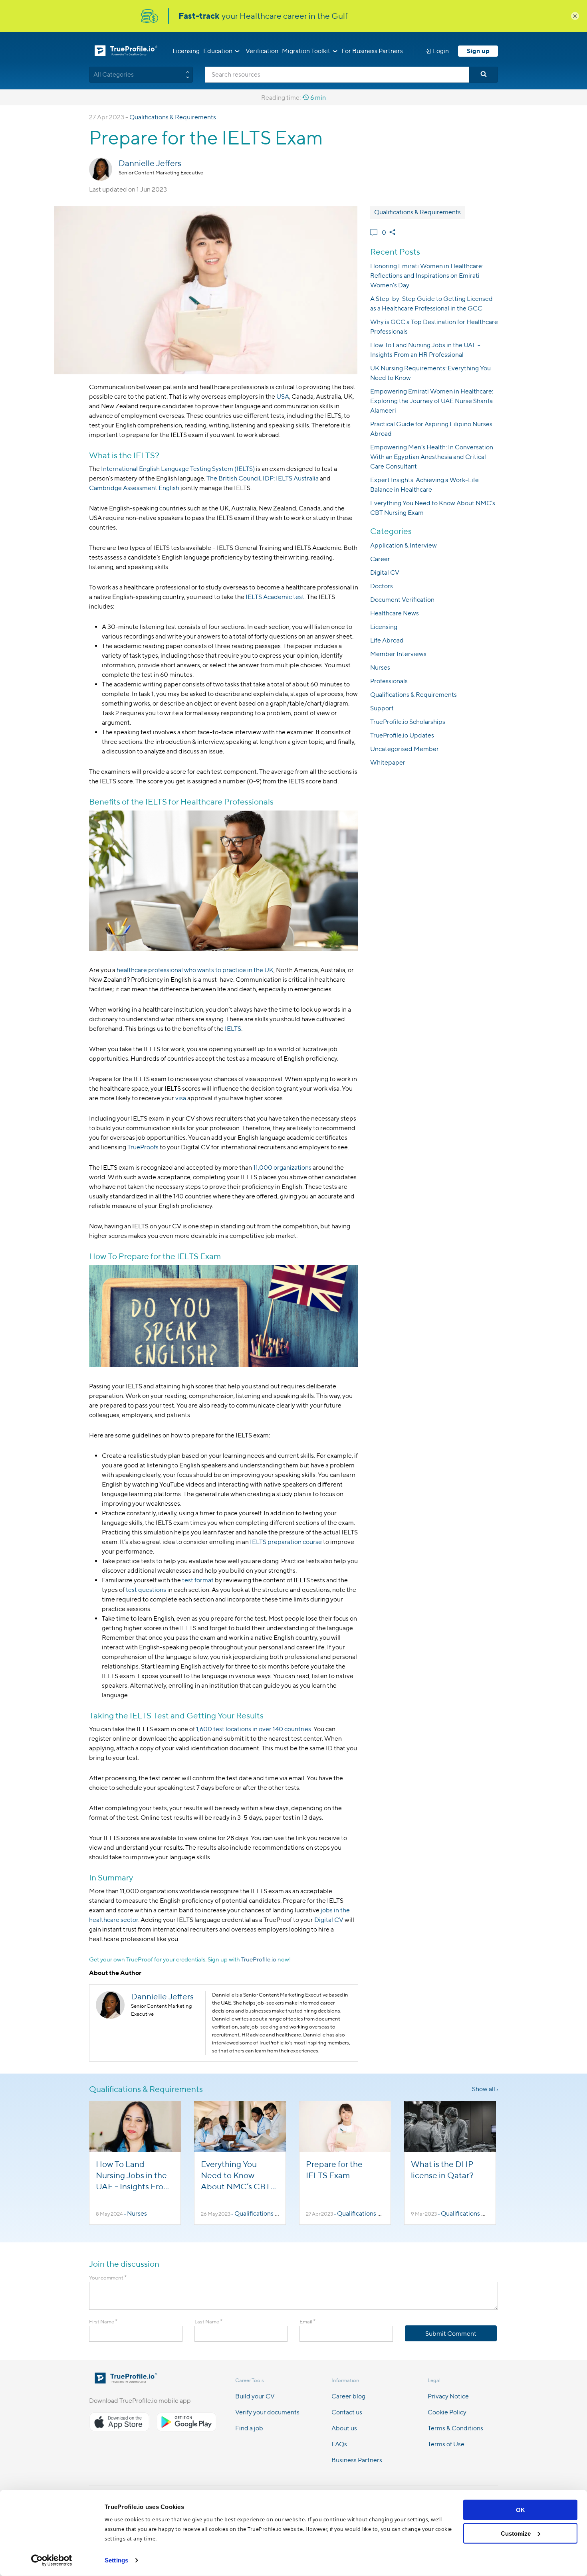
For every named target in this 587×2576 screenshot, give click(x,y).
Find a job (249, 2428)
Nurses (380, 667)
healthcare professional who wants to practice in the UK (195, 970)
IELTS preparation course (286, 1542)
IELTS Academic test (275, 597)
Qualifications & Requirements (173, 117)
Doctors (382, 586)
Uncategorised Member (405, 749)
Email (307, 2322)
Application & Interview (404, 545)
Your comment (108, 2278)
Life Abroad (387, 640)
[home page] (126, 2381)
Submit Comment (451, 2334)
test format (198, 1580)
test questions (146, 1590)
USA (283, 396)
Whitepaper (388, 762)
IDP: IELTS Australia (291, 478)
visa (181, 1098)
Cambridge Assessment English (134, 488)
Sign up (478, 51)
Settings (116, 2560)
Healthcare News (395, 613)
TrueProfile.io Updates (402, 735)
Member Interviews (398, 654)
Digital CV (329, 1920)
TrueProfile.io (259, 1959)
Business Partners (357, 2460)
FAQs (339, 2444)
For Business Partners (372, 51)
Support (382, 708)
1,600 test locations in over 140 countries (254, 1729)
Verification (262, 51)
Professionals (389, 681)
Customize (516, 2533)
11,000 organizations (282, 1167)
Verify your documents (267, 2412)
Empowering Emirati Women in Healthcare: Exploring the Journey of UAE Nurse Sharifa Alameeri (432, 401)
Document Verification (402, 600)
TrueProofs (143, 1147)
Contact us (347, 2412)
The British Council (233, 478)
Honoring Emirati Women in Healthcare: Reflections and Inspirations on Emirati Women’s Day (427, 276)
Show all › (485, 2089)
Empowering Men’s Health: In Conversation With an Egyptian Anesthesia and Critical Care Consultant (432, 457)
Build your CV (255, 2396)
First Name (103, 2322)
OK (521, 2510)
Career (380, 559)
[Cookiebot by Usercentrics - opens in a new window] (52, 2560)
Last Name (208, 2322)
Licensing (186, 51)
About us (344, 2428)
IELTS (233, 1029)
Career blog (348, 2396)
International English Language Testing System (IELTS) (178, 469)
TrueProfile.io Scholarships (408, 722)
